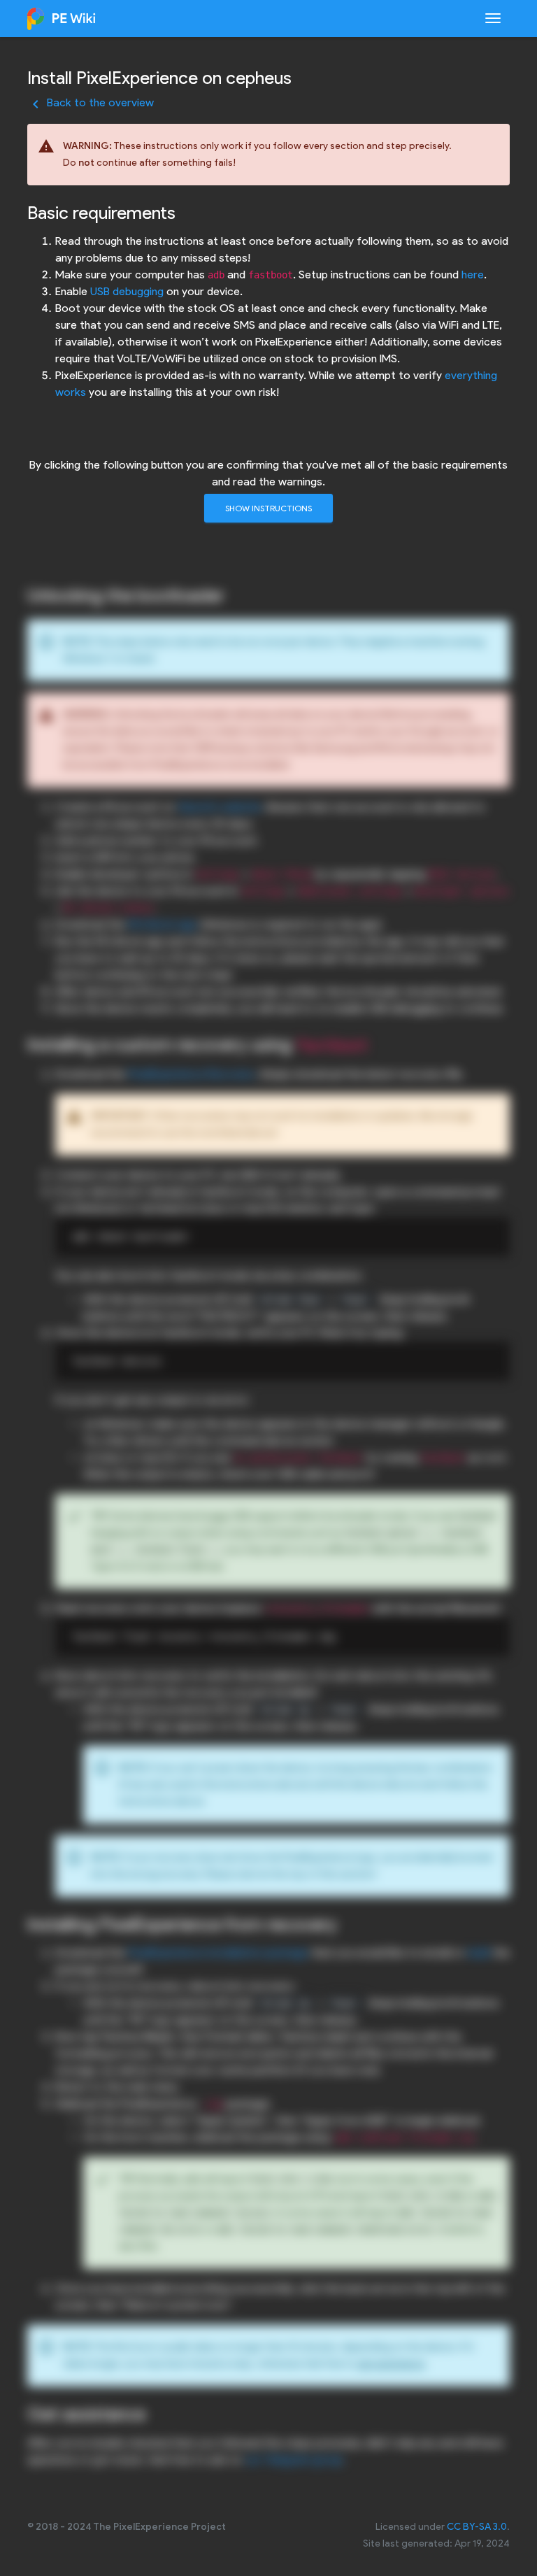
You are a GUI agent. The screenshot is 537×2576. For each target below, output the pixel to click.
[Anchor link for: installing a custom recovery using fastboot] (378, 1043)
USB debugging (127, 291)
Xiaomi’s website (220, 807)
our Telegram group (294, 2460)
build (479, 1952)
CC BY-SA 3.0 (477, 2527)
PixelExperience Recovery (191, 1074)
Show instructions (268, 508)
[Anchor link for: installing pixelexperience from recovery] (346, 1923)
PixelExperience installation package (218, 1952)
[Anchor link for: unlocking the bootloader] (234, 594)
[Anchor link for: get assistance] (155, 2412)
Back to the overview (91, 102)
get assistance (391, 2364)
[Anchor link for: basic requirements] (185, 211)
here (473, 275)
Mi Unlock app (163, 924)
